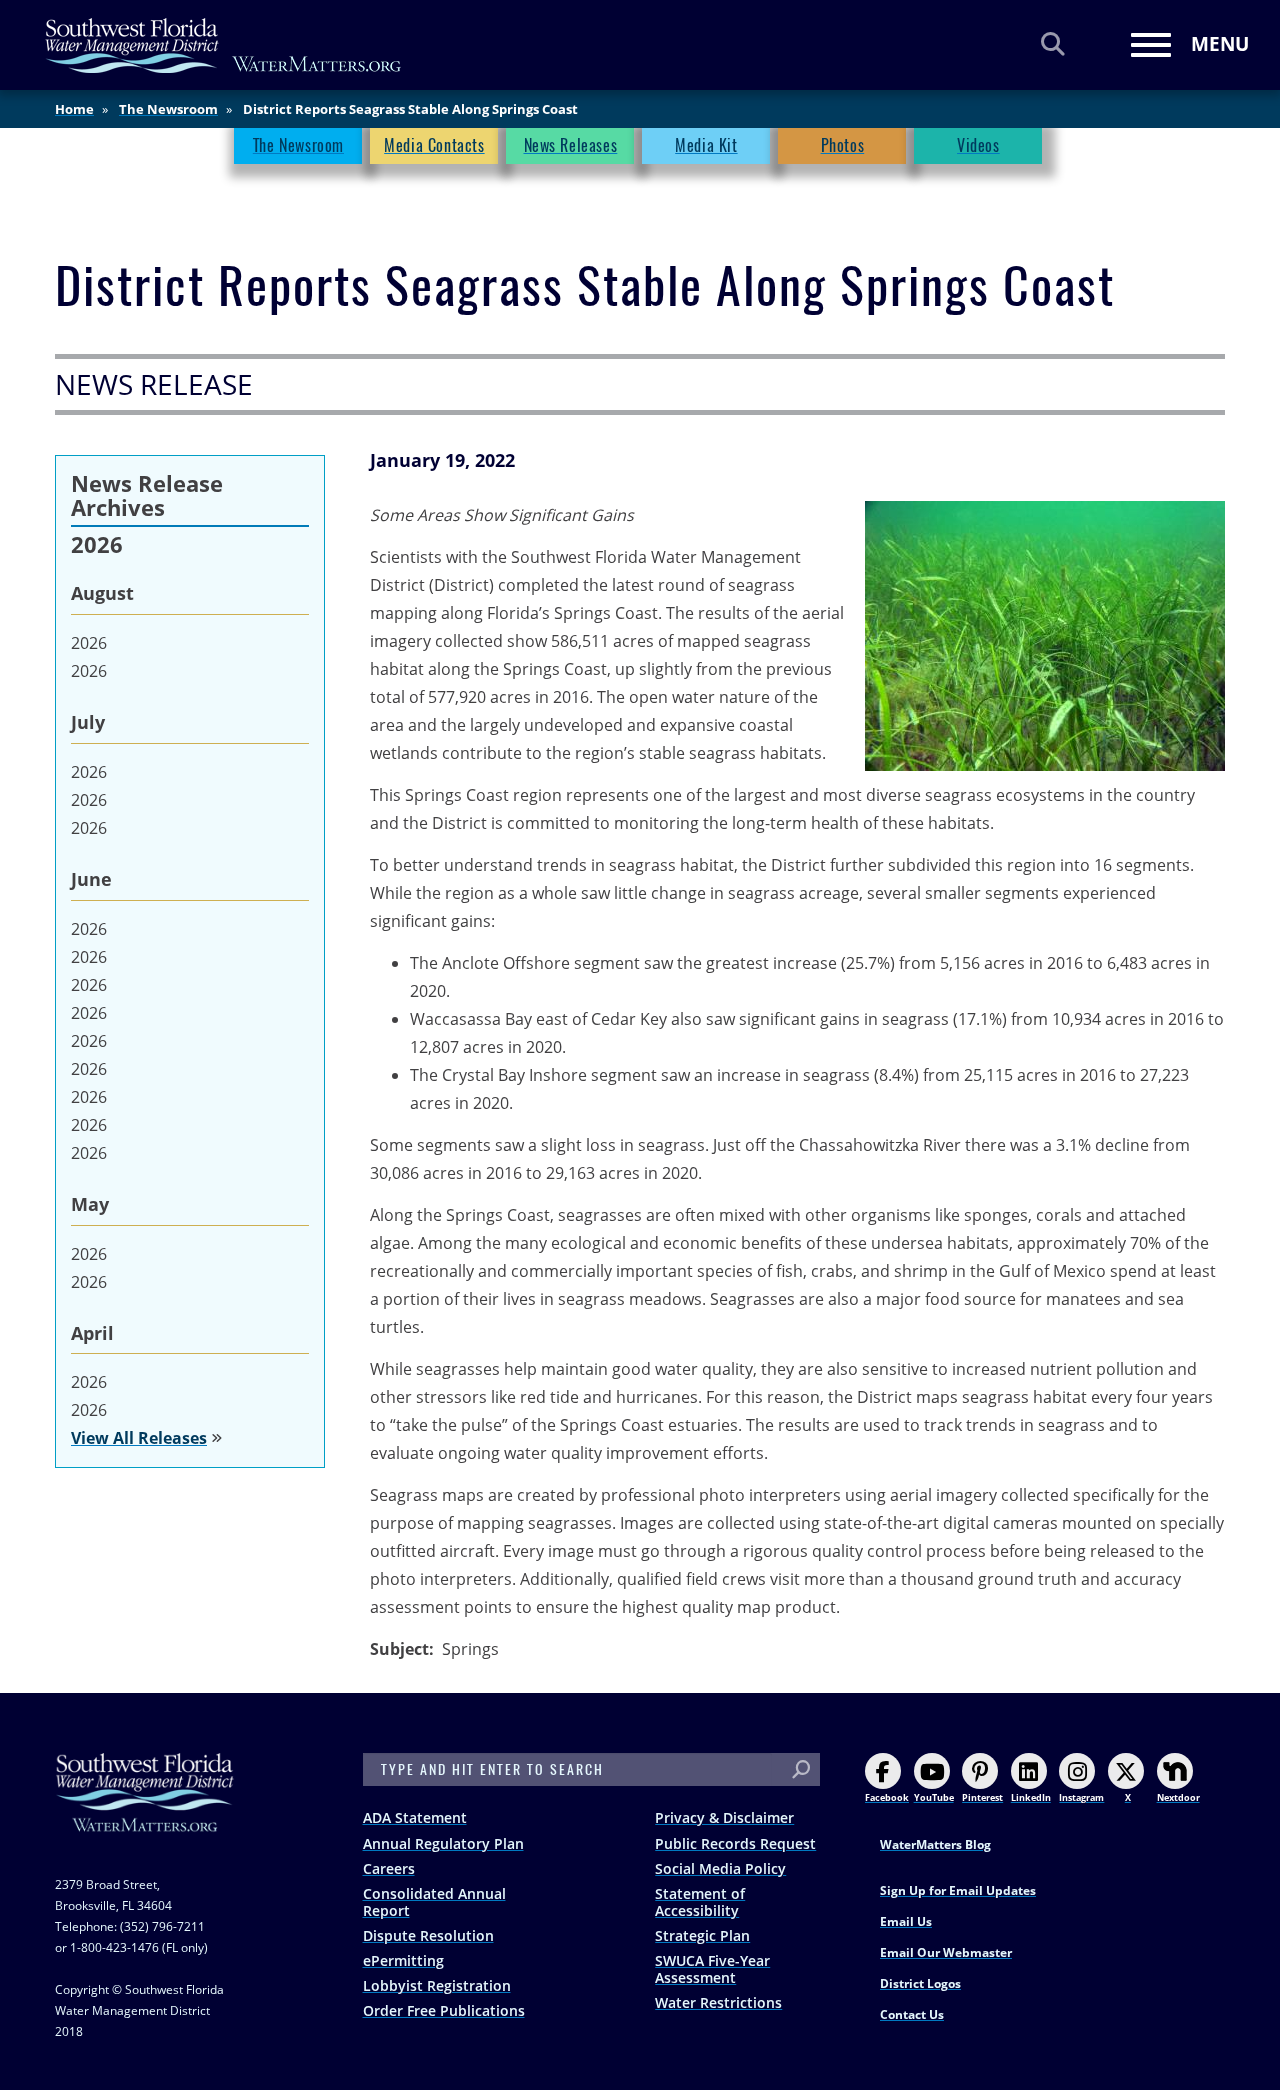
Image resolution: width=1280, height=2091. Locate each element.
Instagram (1081, 1797)
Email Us (906, 1921)
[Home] (224, 45)
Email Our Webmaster (946, 1952)
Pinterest (982, 1797)
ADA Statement (415, 1817)
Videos (978, 145)
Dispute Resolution (428, 1935)
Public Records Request (735, 1843)
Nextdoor (1178, 1797)
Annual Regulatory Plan (443, 1843)
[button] (1045, 636)
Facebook (887, 1797)
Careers (389, 1868)
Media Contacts (434, 145)
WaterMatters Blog (935, 1844)
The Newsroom (168, 109)
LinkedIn (1031, 1797)
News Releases (571, 145)
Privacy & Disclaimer (724, 1817)
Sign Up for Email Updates (958, 1890)
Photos (843, 145)
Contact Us (912, 2014)
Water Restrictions (718, 2002)
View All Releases (139, 1438)
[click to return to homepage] (145, 1812)
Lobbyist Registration (437, 1985)
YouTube (934, 1797)
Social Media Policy (720, 1868)
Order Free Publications (444, 2010)
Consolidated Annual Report (434, 1902)
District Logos (920, 1983)
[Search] (1053, 43)
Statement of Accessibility (700, 1902)
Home (74, 109)
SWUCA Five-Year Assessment (712, 1969)
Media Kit (706, 145)
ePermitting (403, 1960)
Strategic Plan (702, 1935)
